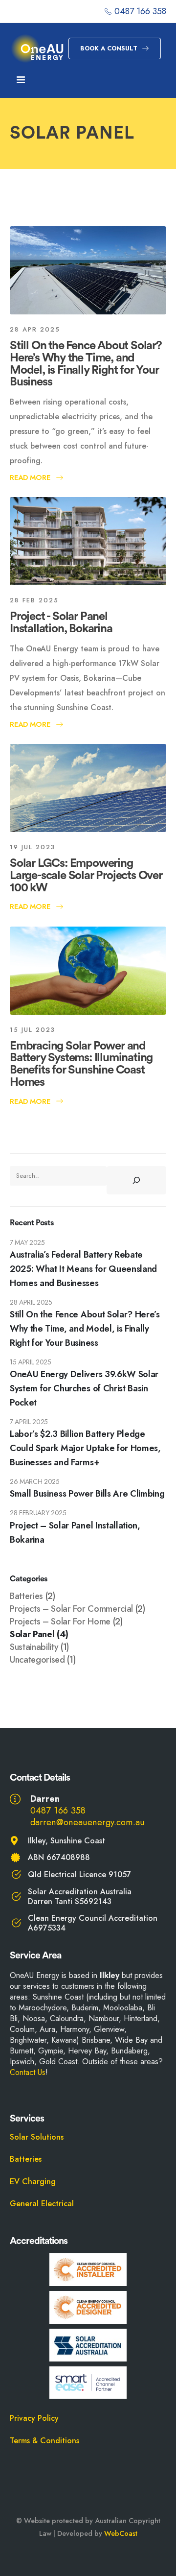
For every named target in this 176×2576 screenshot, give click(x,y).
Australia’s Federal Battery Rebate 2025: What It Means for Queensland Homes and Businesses (83, 1269)
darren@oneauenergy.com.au (88, 1822)
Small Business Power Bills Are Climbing (87, 1494)
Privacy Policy (34, 2418)
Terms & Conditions (44, 2441)
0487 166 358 (58, 1810)
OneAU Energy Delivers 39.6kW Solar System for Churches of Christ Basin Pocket (84, 1388)
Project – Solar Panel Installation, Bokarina (75, 1533)
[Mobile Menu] (21, 80)
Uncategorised (37, 1660)
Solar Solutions (37, 2137)
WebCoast (121, 2533)
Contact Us (28, 2072)
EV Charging (33, 2182)
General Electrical (42, 2204)
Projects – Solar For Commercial (71, 1609)
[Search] (136, 1180)
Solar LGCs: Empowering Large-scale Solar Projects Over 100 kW (86, 876)
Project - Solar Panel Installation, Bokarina (61, 623)
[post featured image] (88, 270)
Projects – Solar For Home (60, 1622)
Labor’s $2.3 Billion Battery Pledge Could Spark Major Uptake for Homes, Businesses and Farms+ (85, 1448)
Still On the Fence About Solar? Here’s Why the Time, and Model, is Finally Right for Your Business (86, 364)
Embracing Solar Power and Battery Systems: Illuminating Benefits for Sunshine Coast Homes (81, 1064)
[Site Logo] (37, 49)
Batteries (26, 1596)
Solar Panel (32, 1634)
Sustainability (34, 1647)
